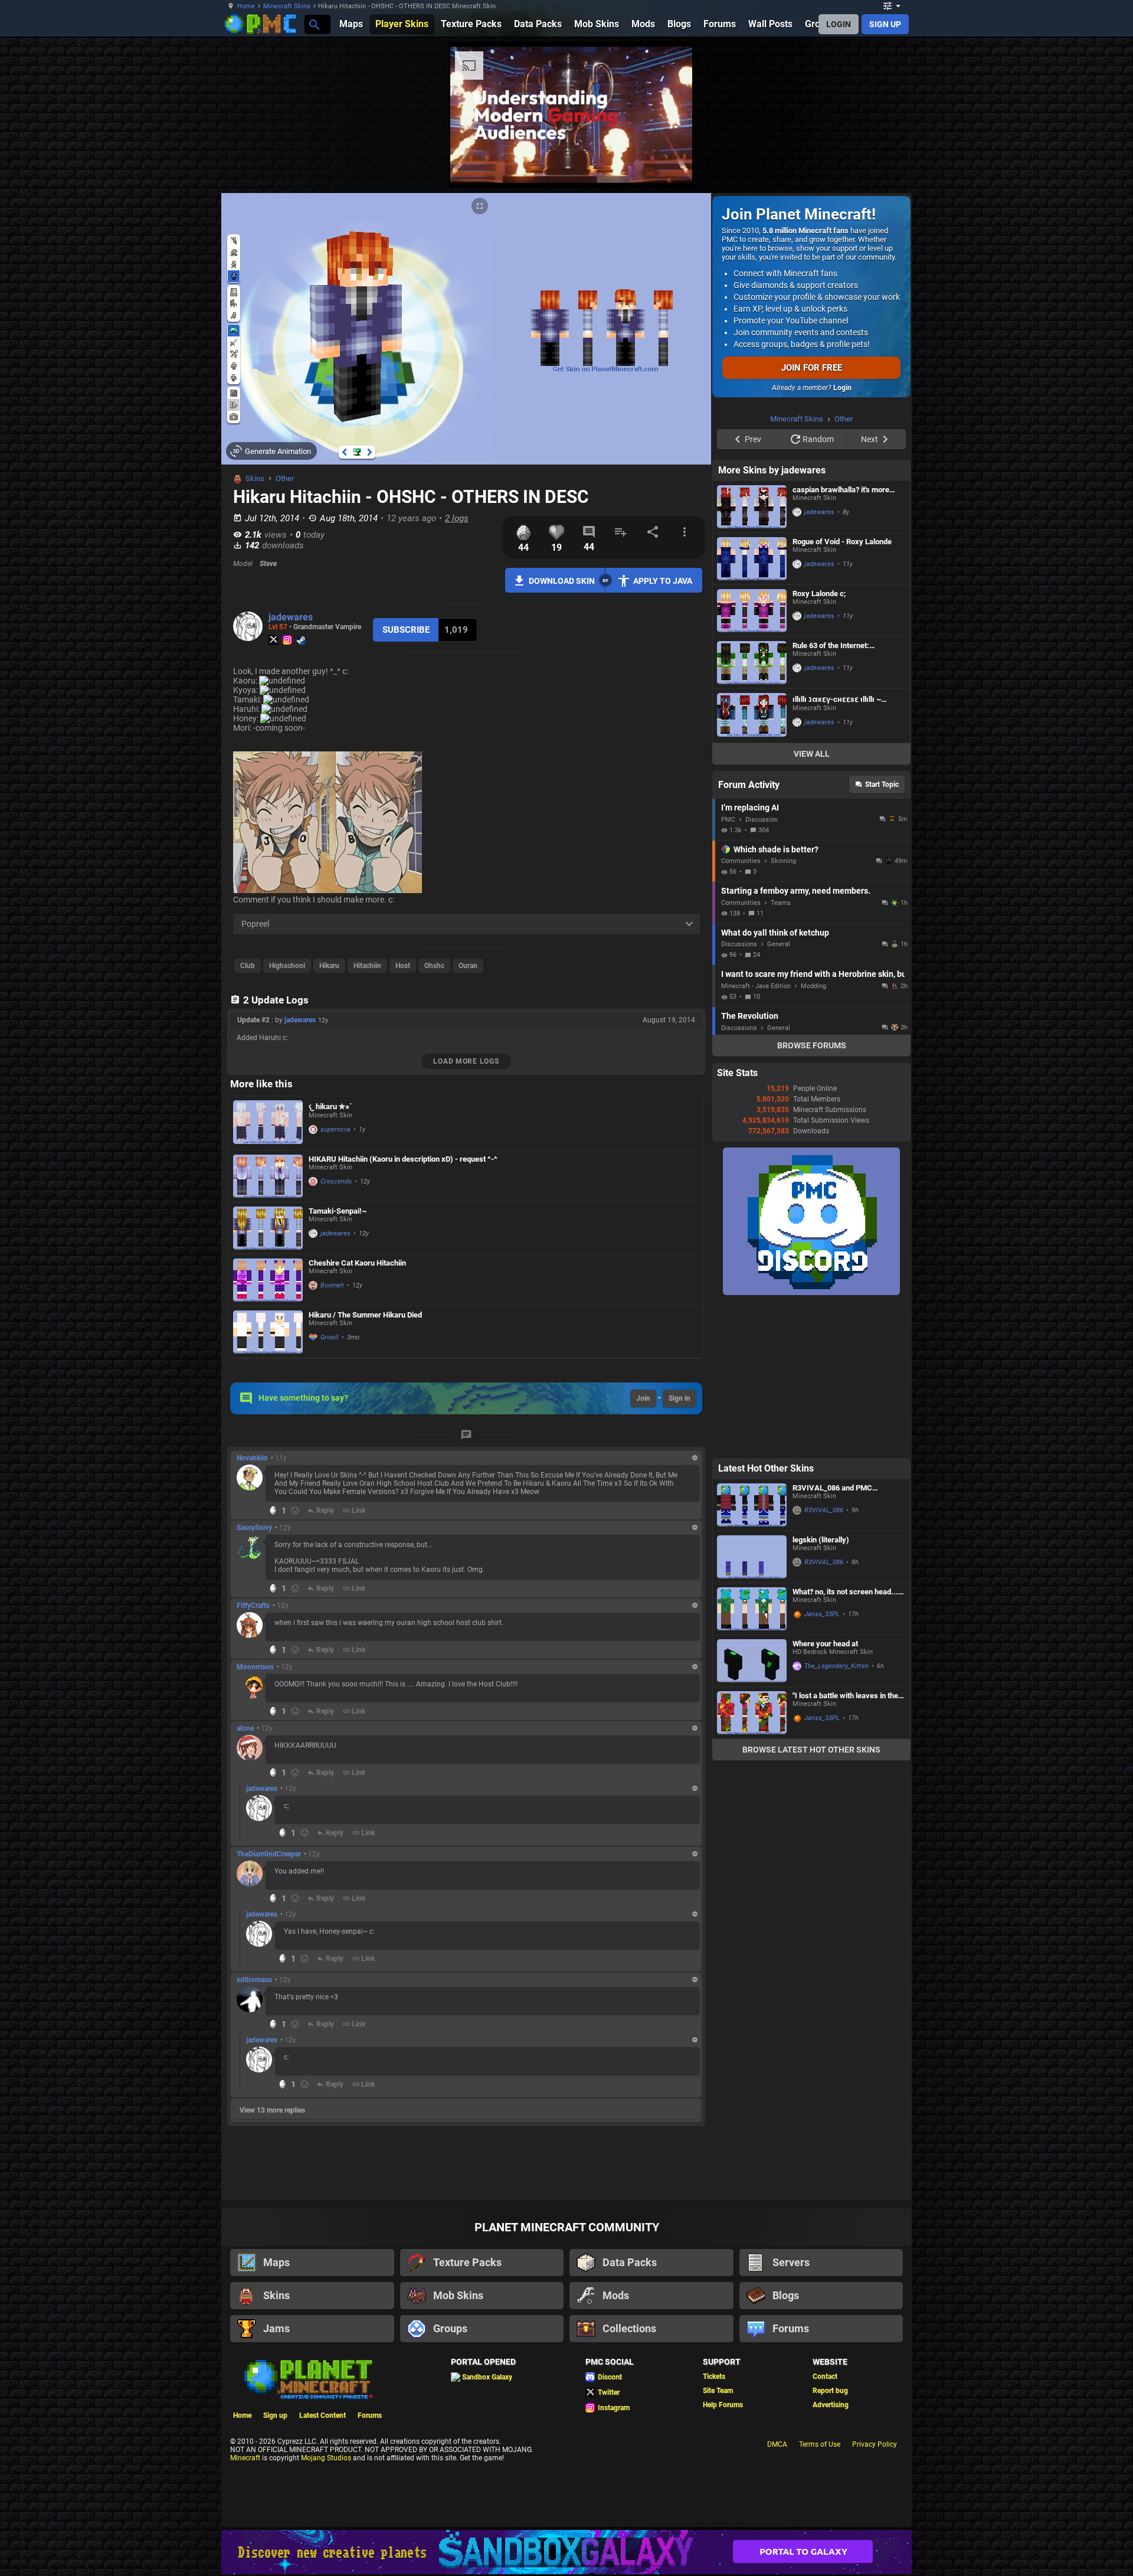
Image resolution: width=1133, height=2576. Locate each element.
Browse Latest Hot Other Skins (811, 1899)
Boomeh (332, 1285)
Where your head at (825, 1793)
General (779, 1094)
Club (248, 966)
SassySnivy (254, 1528)
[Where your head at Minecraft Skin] (752, 1810)
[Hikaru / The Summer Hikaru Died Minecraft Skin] (268, 1332)
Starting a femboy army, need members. (796, 1040)
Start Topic (882, 934)
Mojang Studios (326, 2458)
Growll (330, 1337)
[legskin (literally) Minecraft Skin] (752, 1706)
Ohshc (434, 966)
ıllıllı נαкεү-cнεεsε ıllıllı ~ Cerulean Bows (837, 849)
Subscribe (406, 630)
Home (246, 6)
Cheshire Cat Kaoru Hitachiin (357, 1263)
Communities (741, 1010)
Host (403, 966)
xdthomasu (254, 1980)
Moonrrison (255, 1667)
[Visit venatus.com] (955, 164)
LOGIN (839, 24)
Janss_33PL (822, 1763)
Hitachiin (367, 966)
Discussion (762, 969)
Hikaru (329, 966)
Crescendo (336, 1181)
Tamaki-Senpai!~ (338, 1211)
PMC (728, 969)
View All (812, 903)
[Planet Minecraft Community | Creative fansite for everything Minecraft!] (307, 2378)
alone (245, 1728)
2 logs (457, 518)
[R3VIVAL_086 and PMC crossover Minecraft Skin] (752, 1654)
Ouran (468, 966)
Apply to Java (663, 581)
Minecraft (245, 2458)
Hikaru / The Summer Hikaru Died (365, 1315)
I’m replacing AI (750, 957)
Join (643, 1398)
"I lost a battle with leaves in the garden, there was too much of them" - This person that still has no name (847, 1845)
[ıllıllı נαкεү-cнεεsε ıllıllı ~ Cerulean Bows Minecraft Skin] (752, 865)
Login (842, 388)
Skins (255, 478)
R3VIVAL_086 (824, 1660)
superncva (335, 1130)
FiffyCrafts (253, 1606)
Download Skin (562, 581)
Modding (813, 1135)
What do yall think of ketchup (775, 1082)
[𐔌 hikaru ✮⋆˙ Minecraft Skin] (268, 1123)
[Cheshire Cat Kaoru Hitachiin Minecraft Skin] (268, 1280)
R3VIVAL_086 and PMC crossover (832, 1637)
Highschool (287, 966)
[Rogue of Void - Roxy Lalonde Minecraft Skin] (752, 708)
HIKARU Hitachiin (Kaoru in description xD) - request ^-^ (403, 1159)
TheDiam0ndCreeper (269, 1854)
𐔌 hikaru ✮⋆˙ (330, 1106)
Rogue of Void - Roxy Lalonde (842, 691)
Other (285, 478)
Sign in (680, 1398)
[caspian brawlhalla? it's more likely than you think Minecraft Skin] (752, 656)
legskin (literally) (821, 1689)
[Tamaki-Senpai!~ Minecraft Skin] (268, 1228)
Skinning (783, 1010)
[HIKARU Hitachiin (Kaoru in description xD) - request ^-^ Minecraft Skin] (268, 1176)
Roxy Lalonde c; (819, 743)
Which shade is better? (776, 999)
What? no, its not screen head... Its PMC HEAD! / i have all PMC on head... (845, 1741)
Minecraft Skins (287, 6)
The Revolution (750, 1165)
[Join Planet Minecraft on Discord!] (811, 1442)
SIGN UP (885, 24)
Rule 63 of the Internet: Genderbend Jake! (831, 795)
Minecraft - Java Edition (756, 1135)
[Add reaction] (295, 1511)
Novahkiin (252, 1458)
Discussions (739, 1094)
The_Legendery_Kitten (836, 1815)
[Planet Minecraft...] (314, 24)
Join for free (812, 368)
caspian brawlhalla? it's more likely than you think (841, 639)
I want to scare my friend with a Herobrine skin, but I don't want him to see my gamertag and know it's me (813, 1123)
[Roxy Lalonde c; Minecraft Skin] (752, 760)
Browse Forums (812, 1195)
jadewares (291, 617)
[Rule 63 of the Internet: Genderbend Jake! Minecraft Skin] (752, 812)
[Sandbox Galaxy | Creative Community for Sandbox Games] (566, 2552)
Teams (781, 1052)
